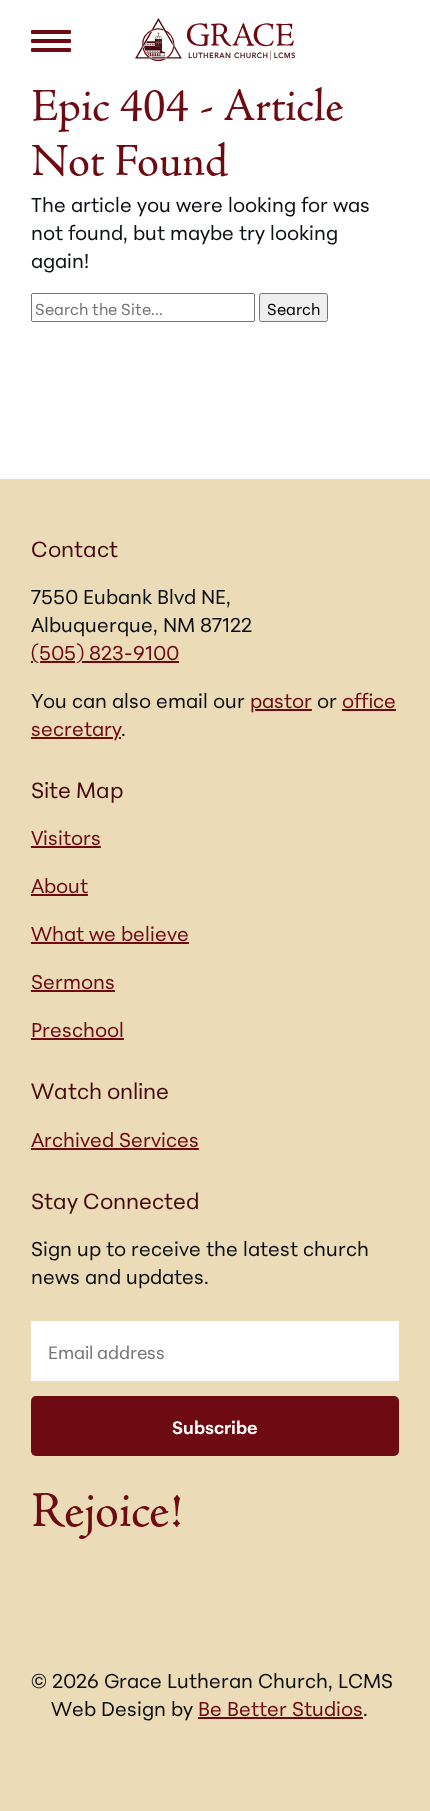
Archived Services (115, 1138)
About (59, 884)
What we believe (110, 932)
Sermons (73, 980)
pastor (281, 699)
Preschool (77, 1028)
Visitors (66, 836)
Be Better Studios (280, 1707)
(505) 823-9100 (105, 651)
